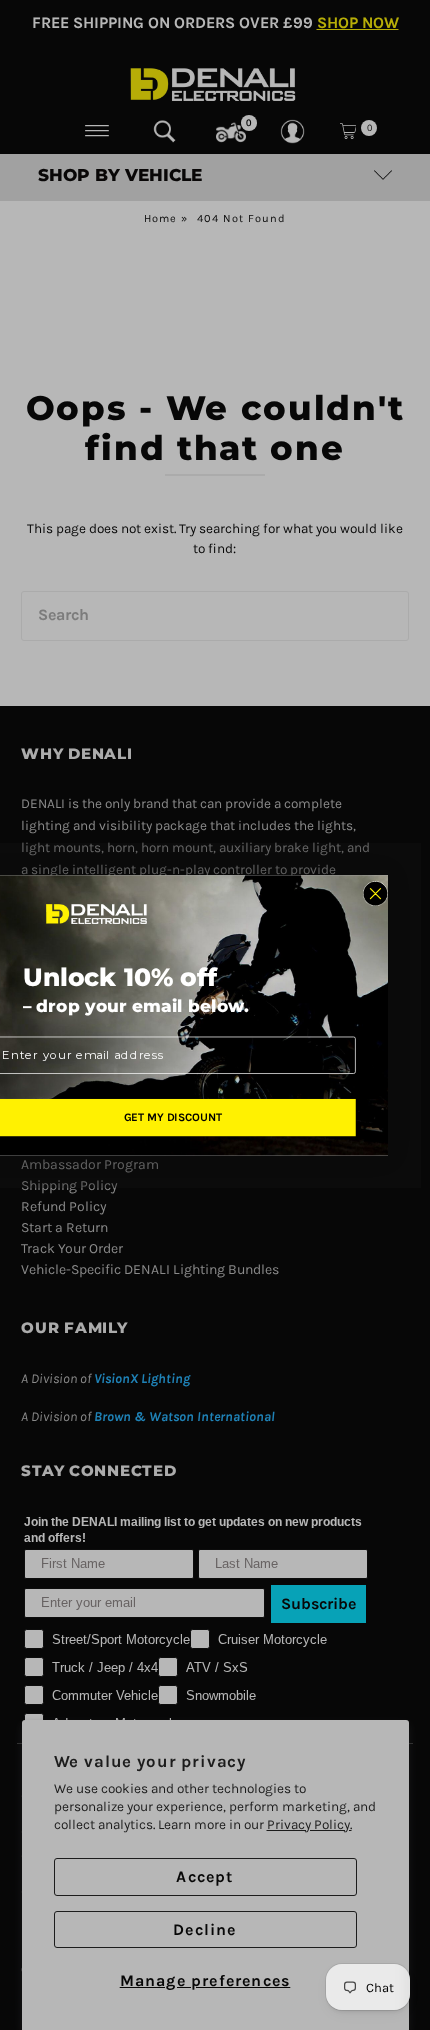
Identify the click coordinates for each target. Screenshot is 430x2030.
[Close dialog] (374, 893)
